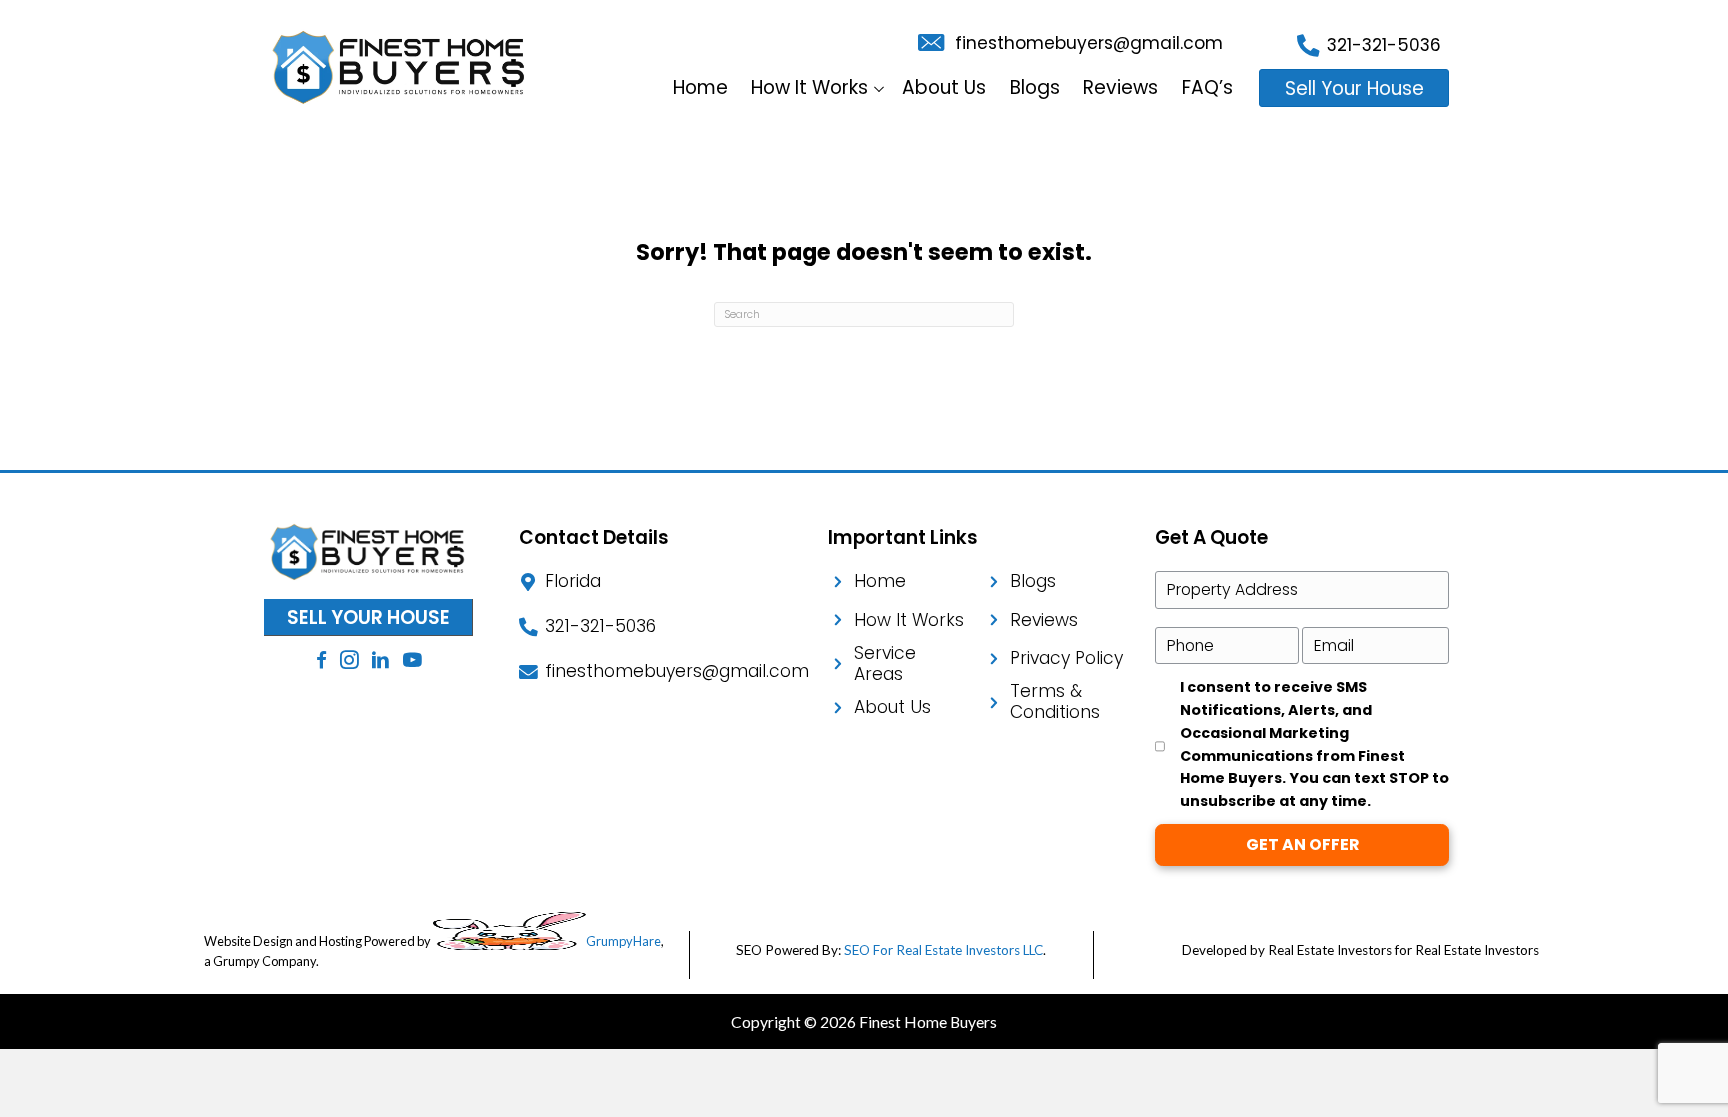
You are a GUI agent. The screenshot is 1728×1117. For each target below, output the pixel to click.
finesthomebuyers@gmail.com (1089, 43)
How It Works (809, 87)
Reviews (1120, 87)
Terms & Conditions (1055, 701)
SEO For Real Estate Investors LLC (943, 950)
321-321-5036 (1384, 45)
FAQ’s (1207, 87)
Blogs (1035, 87)
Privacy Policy (1066, 658)
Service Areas (885, 663)
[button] (879, 88)
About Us (944, 87)
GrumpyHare (623, 941)
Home (700, 87)
